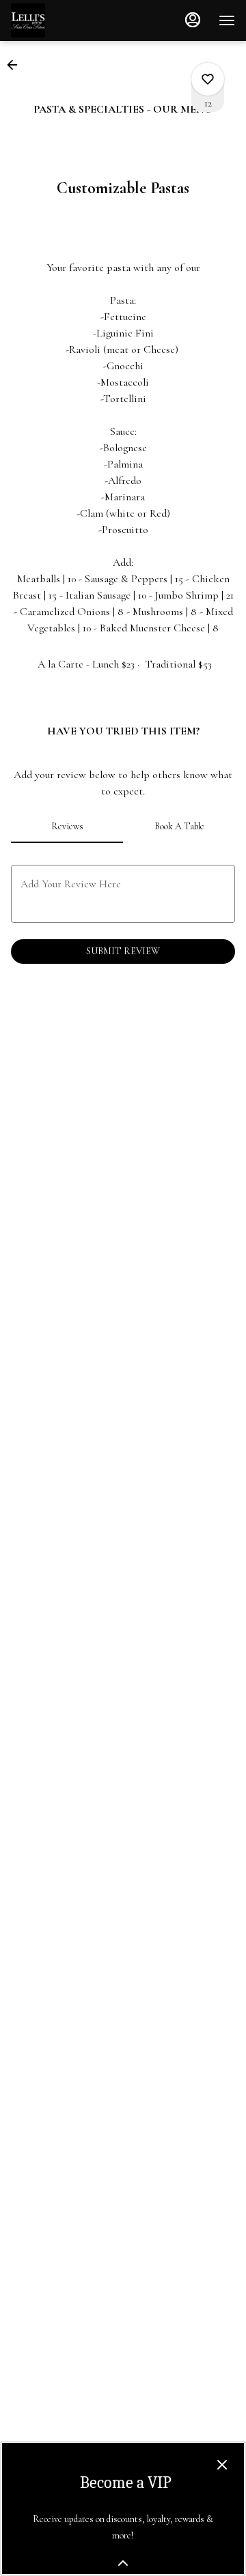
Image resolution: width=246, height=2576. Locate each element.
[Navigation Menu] (227, 20)
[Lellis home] (72, 20)
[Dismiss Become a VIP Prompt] (222, 2465)
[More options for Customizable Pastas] (208, 79)
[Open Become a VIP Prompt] (123, 2563)
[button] (16, 65)
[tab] (67, 827)
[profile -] (193, 20)
